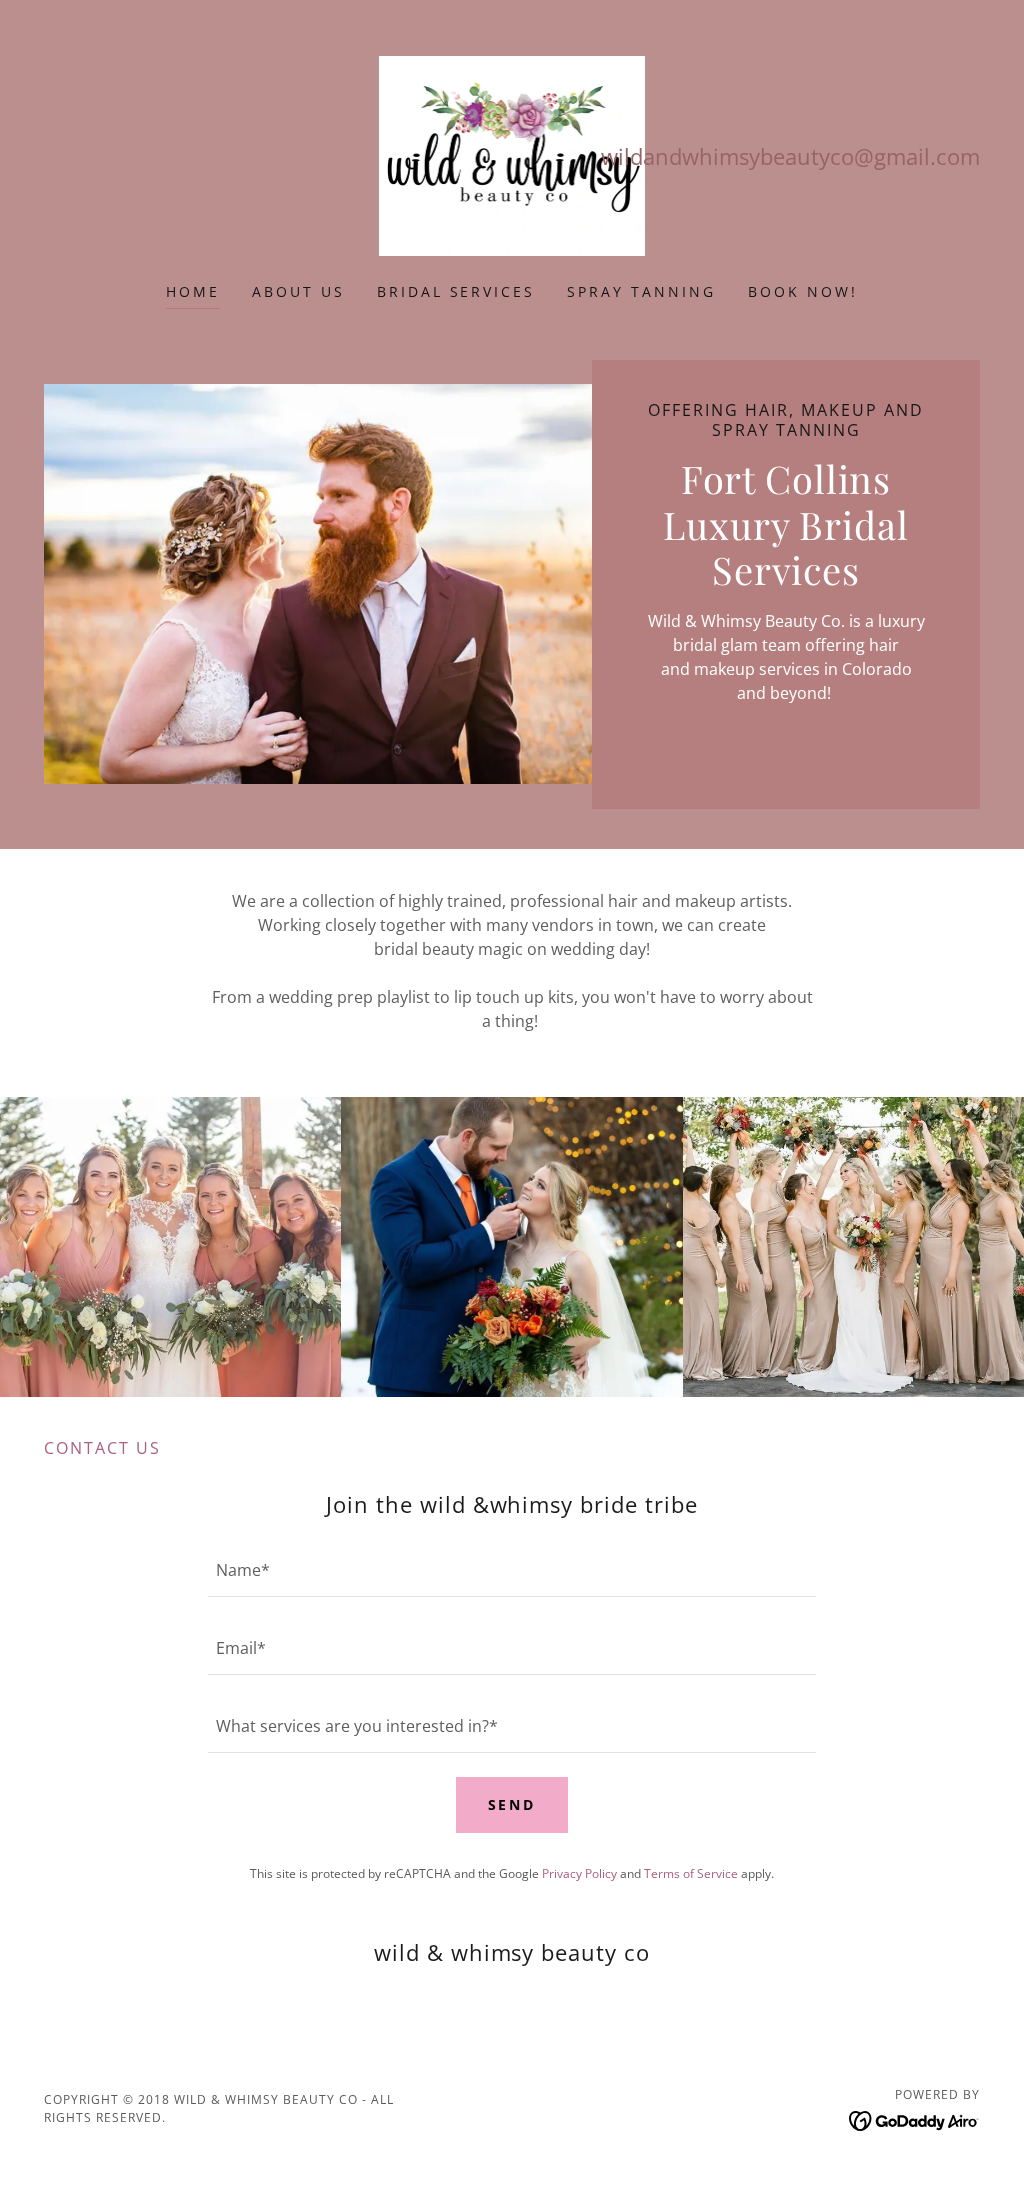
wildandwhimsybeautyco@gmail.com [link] (790, 156)
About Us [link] (298, 291)
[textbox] (512, 1570)
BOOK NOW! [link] (803, 291)
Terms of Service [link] (691, 1873)
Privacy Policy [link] (579, 1873)
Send (512, 1804)
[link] (512, 154)
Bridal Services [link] (456, 291)
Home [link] (193, 291)
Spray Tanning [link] (641, 291)
